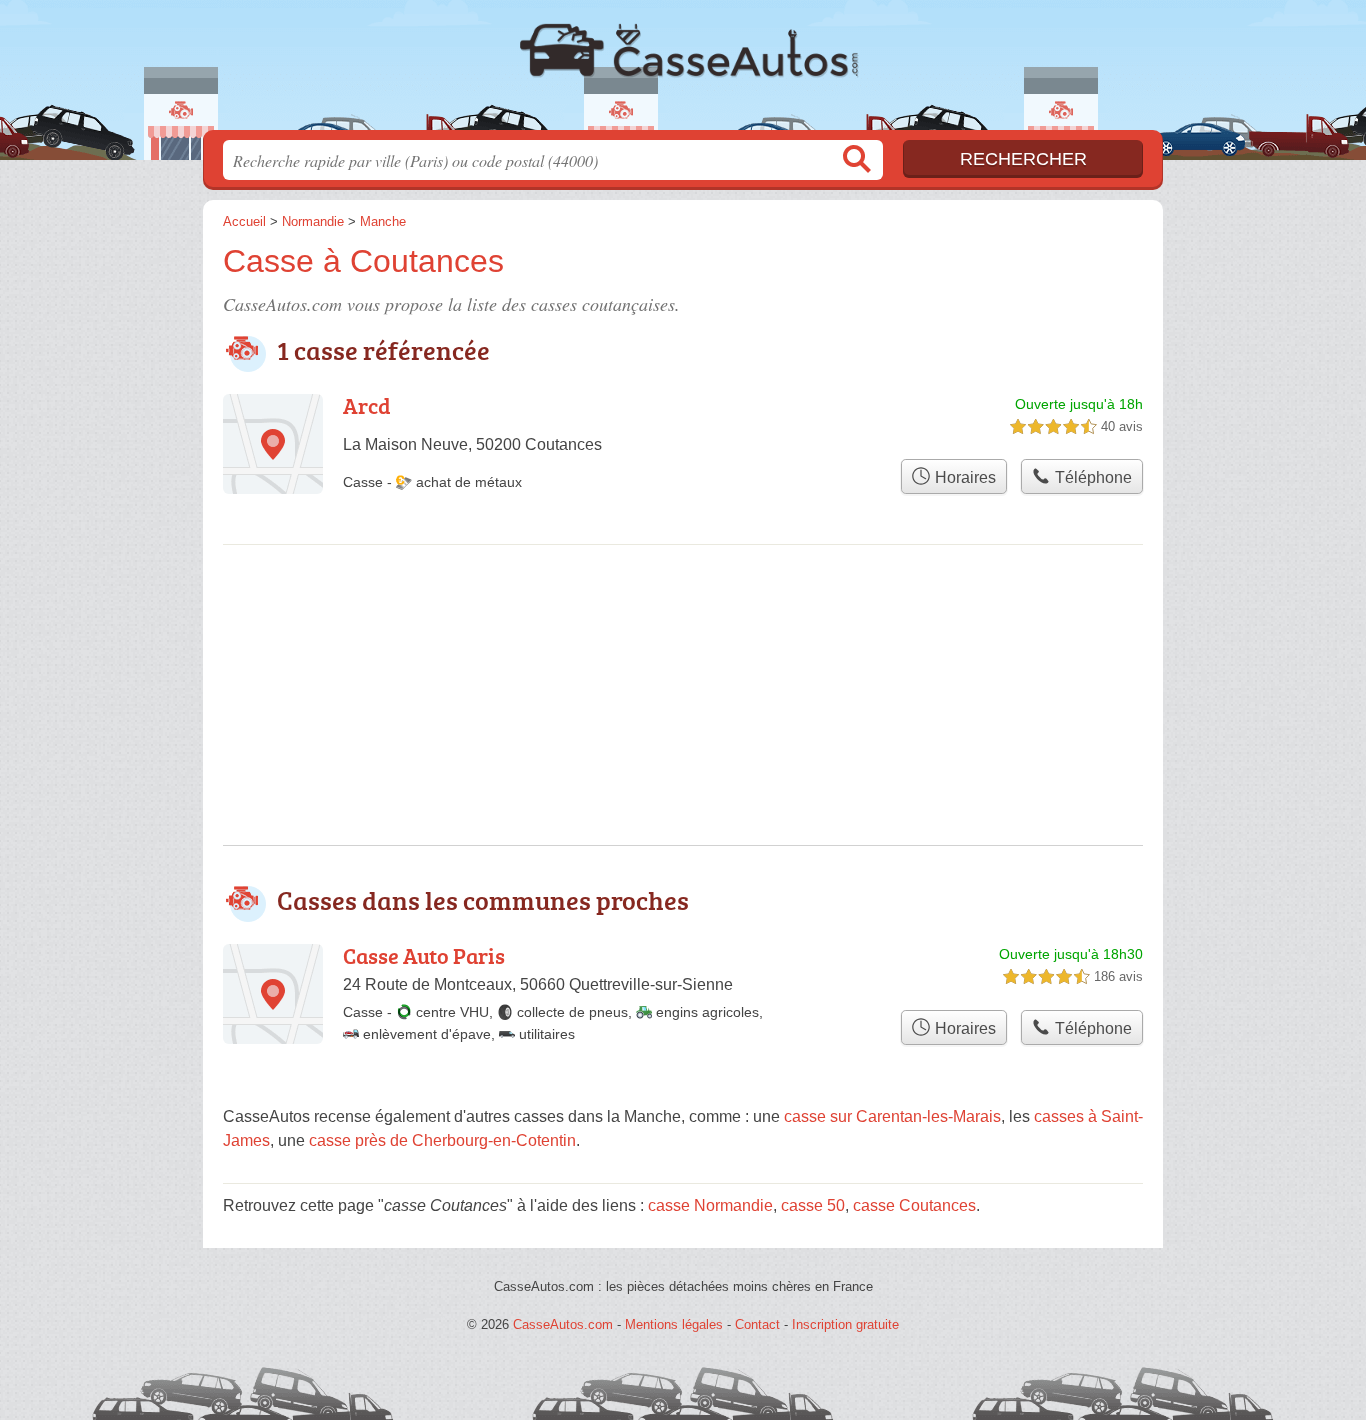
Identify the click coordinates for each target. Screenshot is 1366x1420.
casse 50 (813, 1205)
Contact (757, 1324)
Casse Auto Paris (424, 955)
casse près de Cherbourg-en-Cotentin (442, 1140)
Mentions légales (674, 1324)
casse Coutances (914, 1205)
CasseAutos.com (683, 71)
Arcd (367, 405)
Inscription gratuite (845, 1324)
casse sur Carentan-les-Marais (892, 1116)
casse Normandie (710, 1205)
